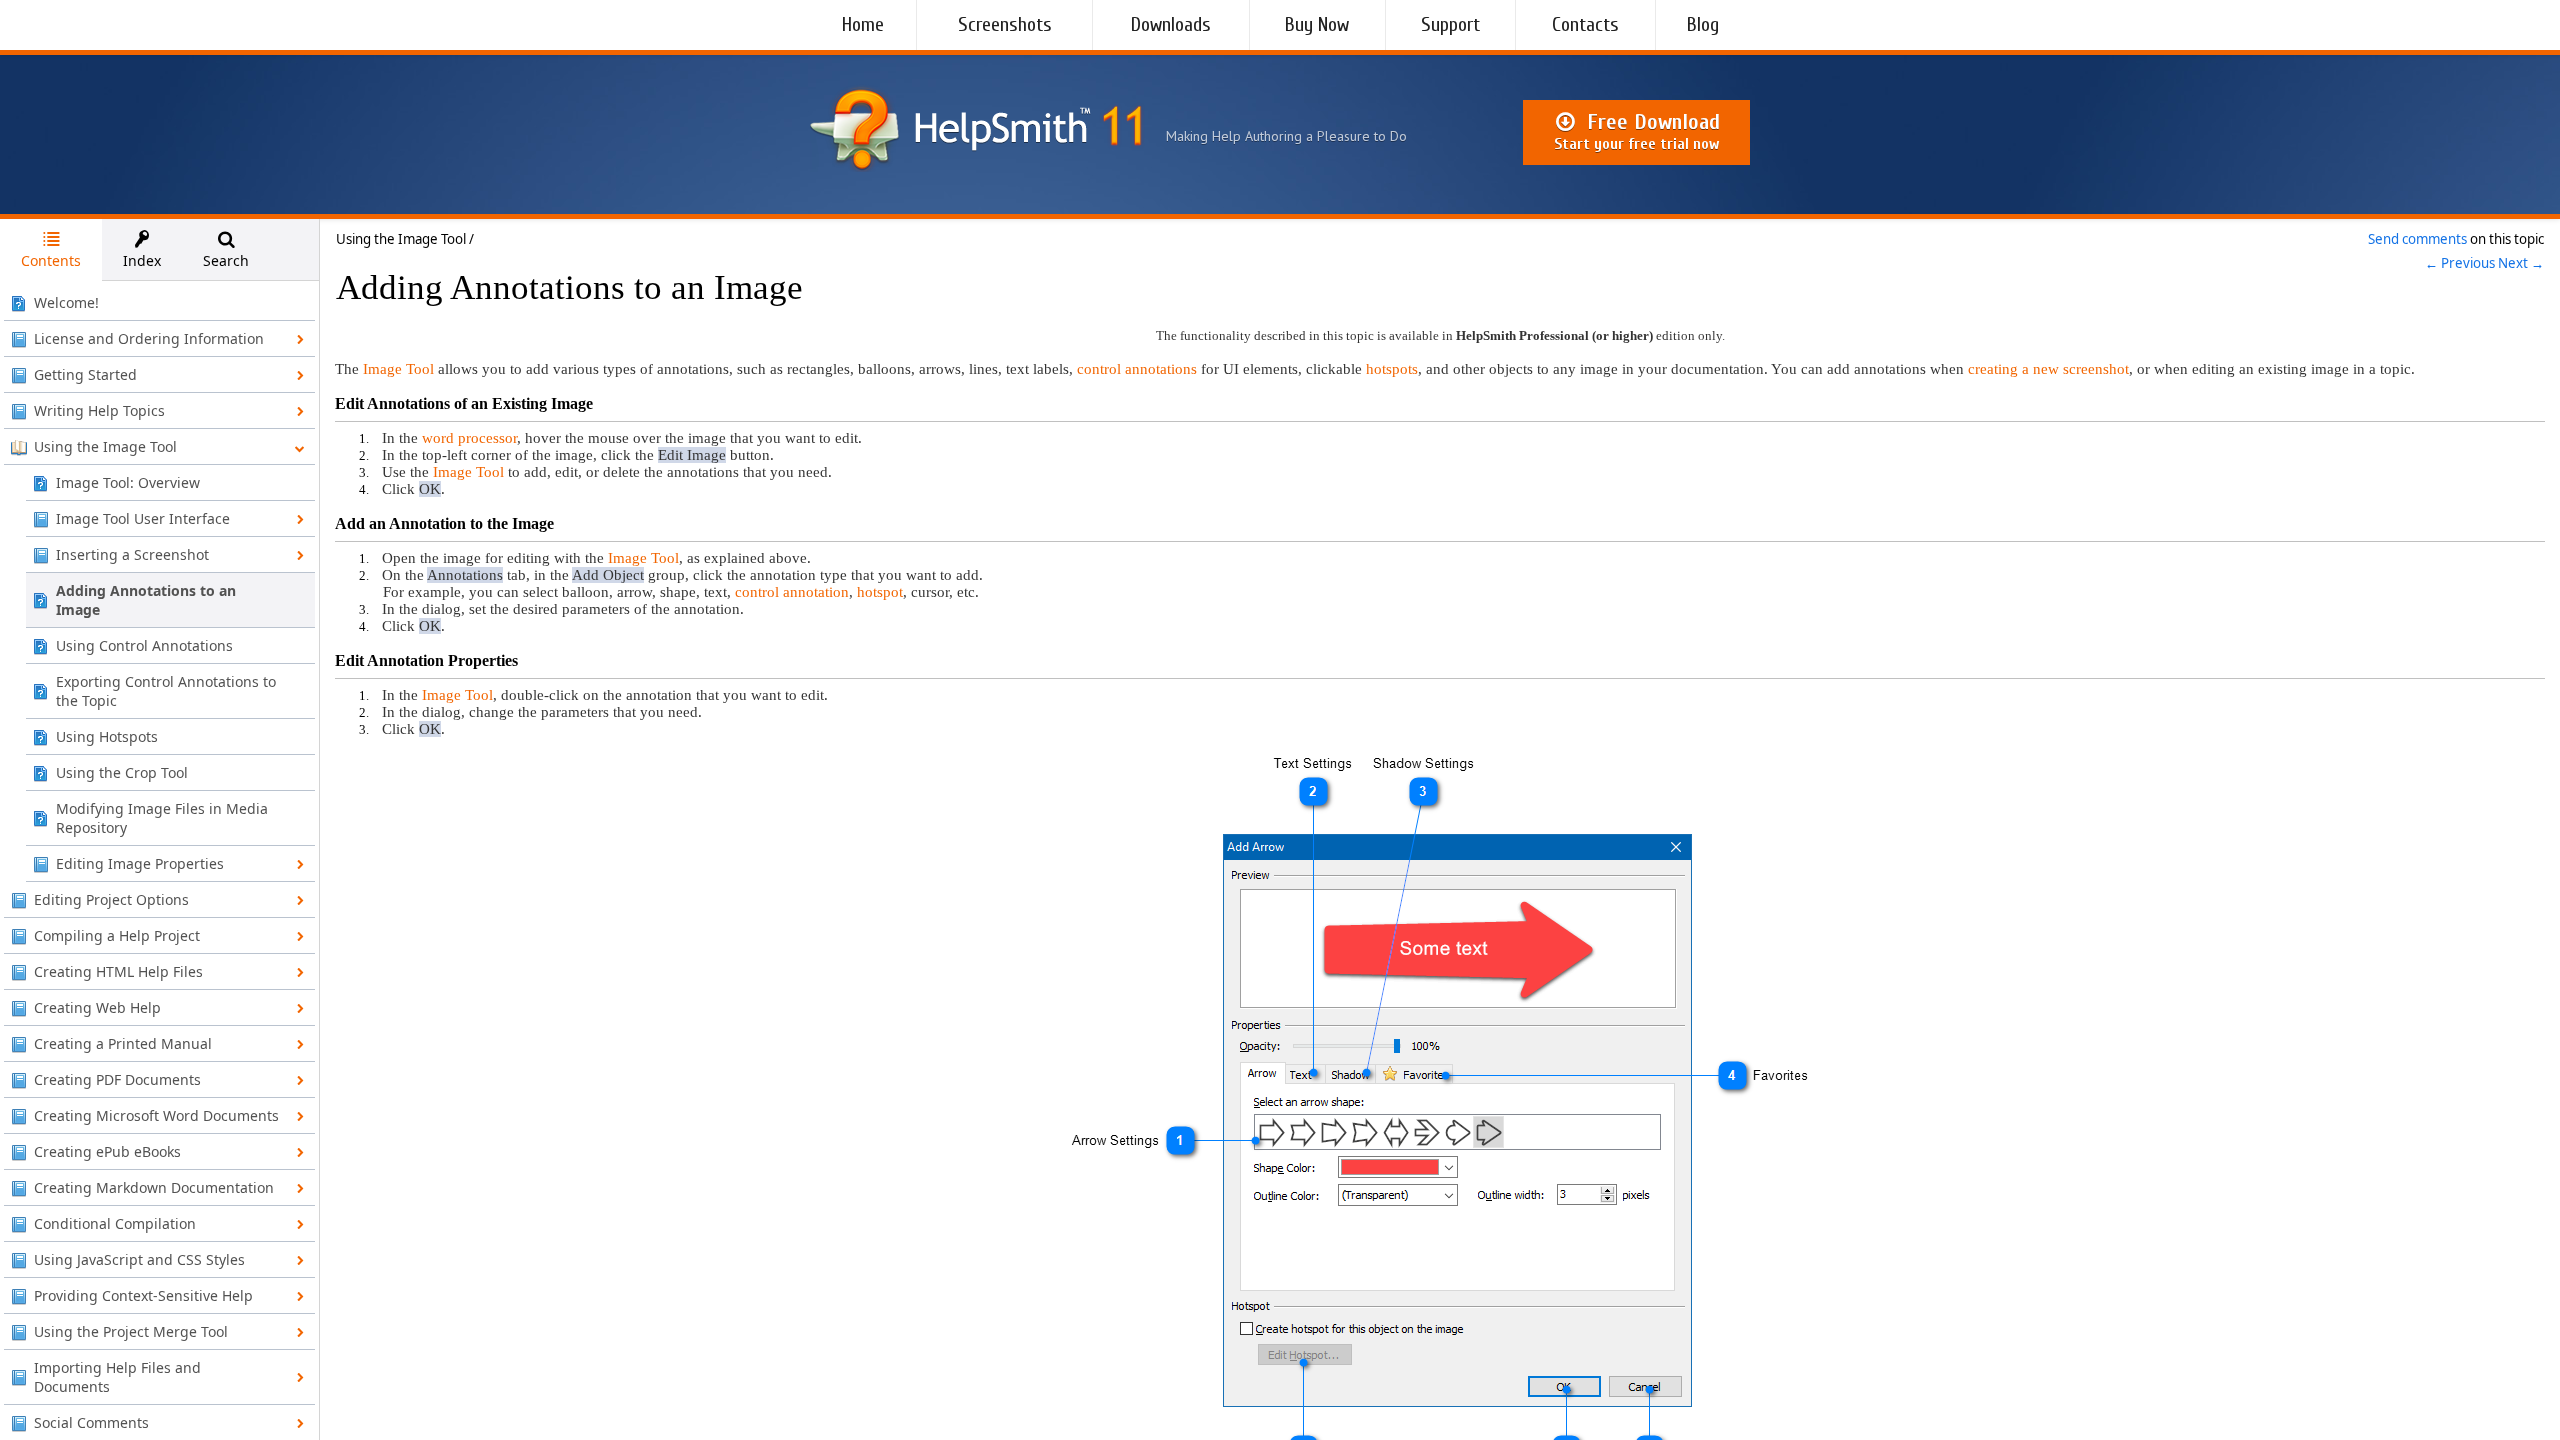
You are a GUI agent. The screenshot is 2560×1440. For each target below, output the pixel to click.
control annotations (1137, 369)
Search (226, 260)
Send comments (2417, 239)
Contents (51, 260)
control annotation (792, 592)
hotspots (1392, 369)
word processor (469, 438)
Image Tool (398, 369)
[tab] (51, 250)
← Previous (2460, 263)
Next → (2521, 263)
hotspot (880, 592)
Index (142, 260)
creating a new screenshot (2048, 369)
